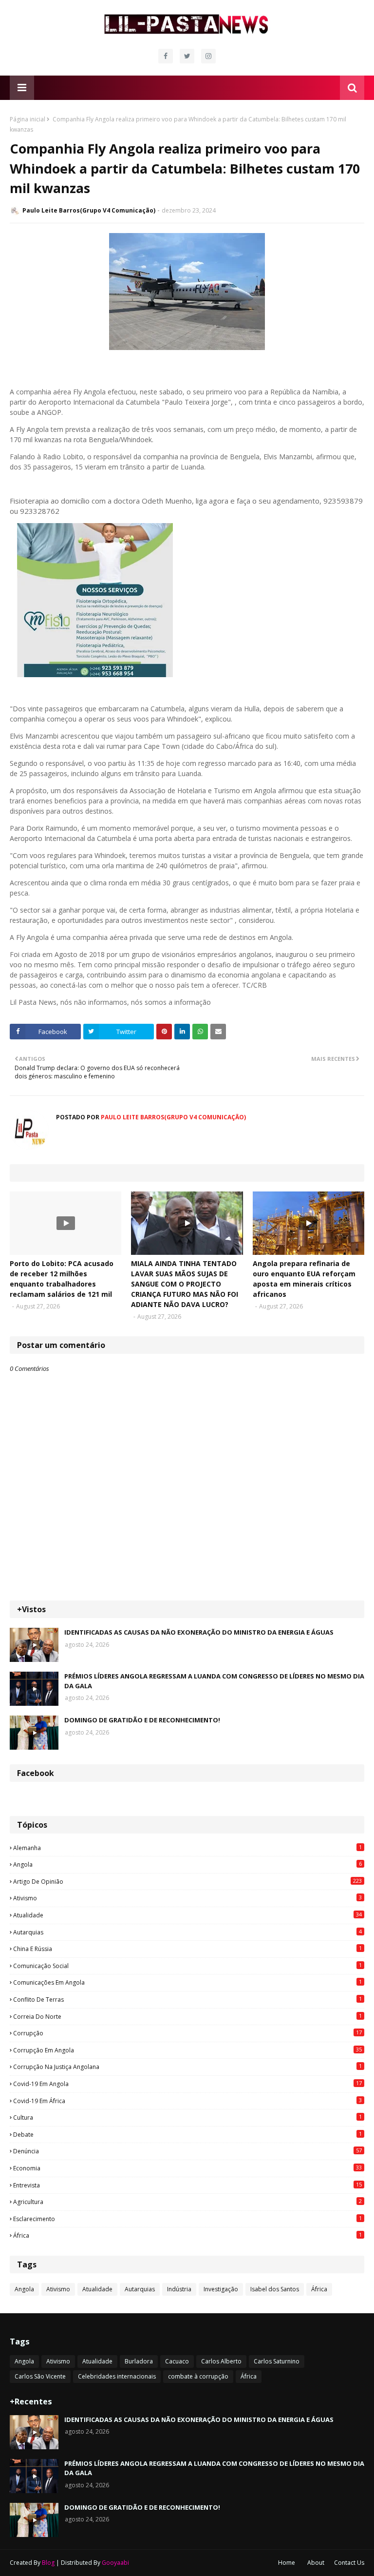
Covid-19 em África (187, 2101)
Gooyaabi (115, 2563)
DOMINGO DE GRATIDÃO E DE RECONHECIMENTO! (142, 1720)
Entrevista (187, 2185)
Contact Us (349, 2563)
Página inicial (28, 119)
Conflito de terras (187, 1999)
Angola (187, 1864)
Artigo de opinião (187, 1881)
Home (287, 2563)
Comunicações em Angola (187, 1982)
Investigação (221, 2289)
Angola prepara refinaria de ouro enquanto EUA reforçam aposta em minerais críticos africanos (304, 1279)
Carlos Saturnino (277, 2361)
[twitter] (187, 56)
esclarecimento (187, 2219)
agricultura (187, 2202)
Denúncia (187, 2151)
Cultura (187, 2117)
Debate (187, 2134)
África (187, 2235)
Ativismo (187, 1898)
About (316, 2563)
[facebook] (166, 56)
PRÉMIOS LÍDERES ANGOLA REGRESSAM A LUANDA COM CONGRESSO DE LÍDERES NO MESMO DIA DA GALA (214, 1681)
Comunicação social (187, 1966)
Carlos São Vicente (40, 2376)
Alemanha (187, 1848)
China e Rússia (187, 1949)
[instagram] (208, 56)
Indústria (179, 2289)
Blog (48, 2563)
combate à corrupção (198, 2376)
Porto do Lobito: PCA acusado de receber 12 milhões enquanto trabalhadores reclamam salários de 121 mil (62, 1279)
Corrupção (187, 2033)
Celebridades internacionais (117, 2376)
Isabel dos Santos (275, 2289)
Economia (187, 2168)
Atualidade (187, 1915)
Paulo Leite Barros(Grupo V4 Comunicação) (89, 210)
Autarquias (187, 1932)
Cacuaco (177, 2361)
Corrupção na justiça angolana (187, 2067)
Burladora (139, 2361)
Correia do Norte (187, 2016)
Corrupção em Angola (187, 2050)
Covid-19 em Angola (187, 2084)
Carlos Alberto (221, 2361)
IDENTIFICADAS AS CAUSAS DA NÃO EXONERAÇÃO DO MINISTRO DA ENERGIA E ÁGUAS (199, 1632)
